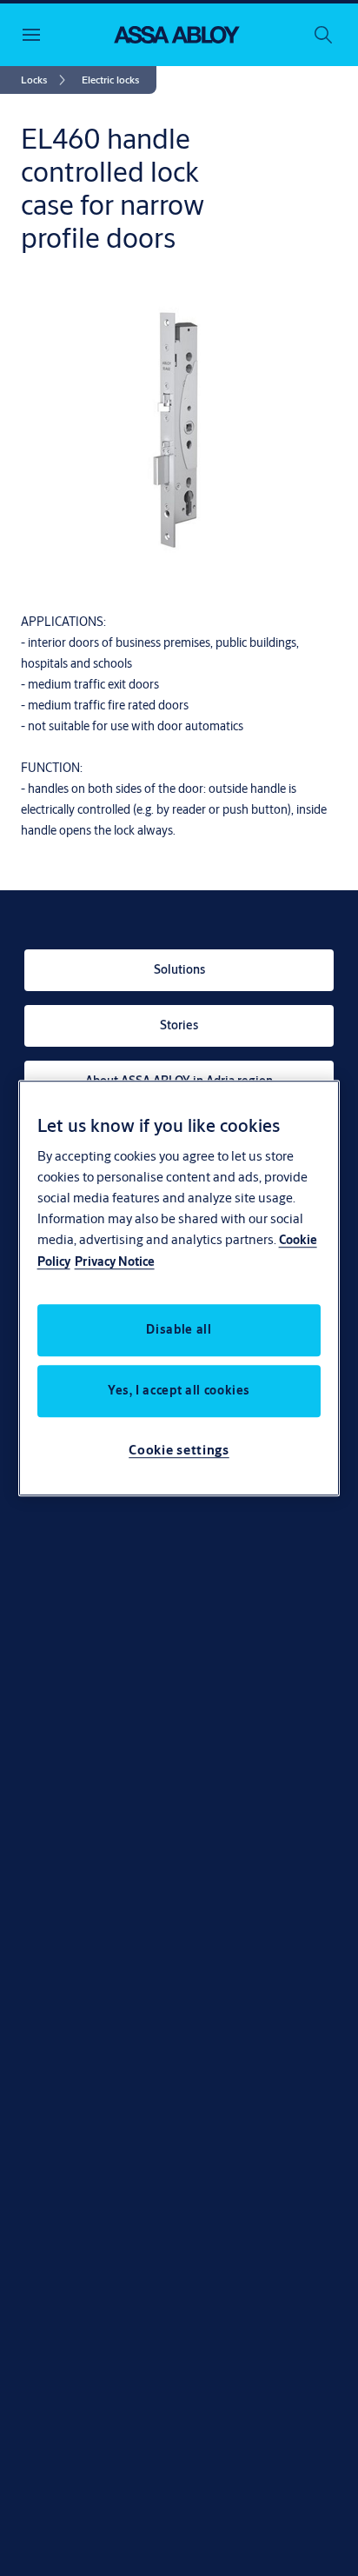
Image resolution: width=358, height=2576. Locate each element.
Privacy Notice (115, 1261)
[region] (179, 1288)
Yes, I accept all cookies (179, 1390)
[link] (46, 80)
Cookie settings (179, 1450)
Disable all (179, 1329)
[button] (110, 80)
